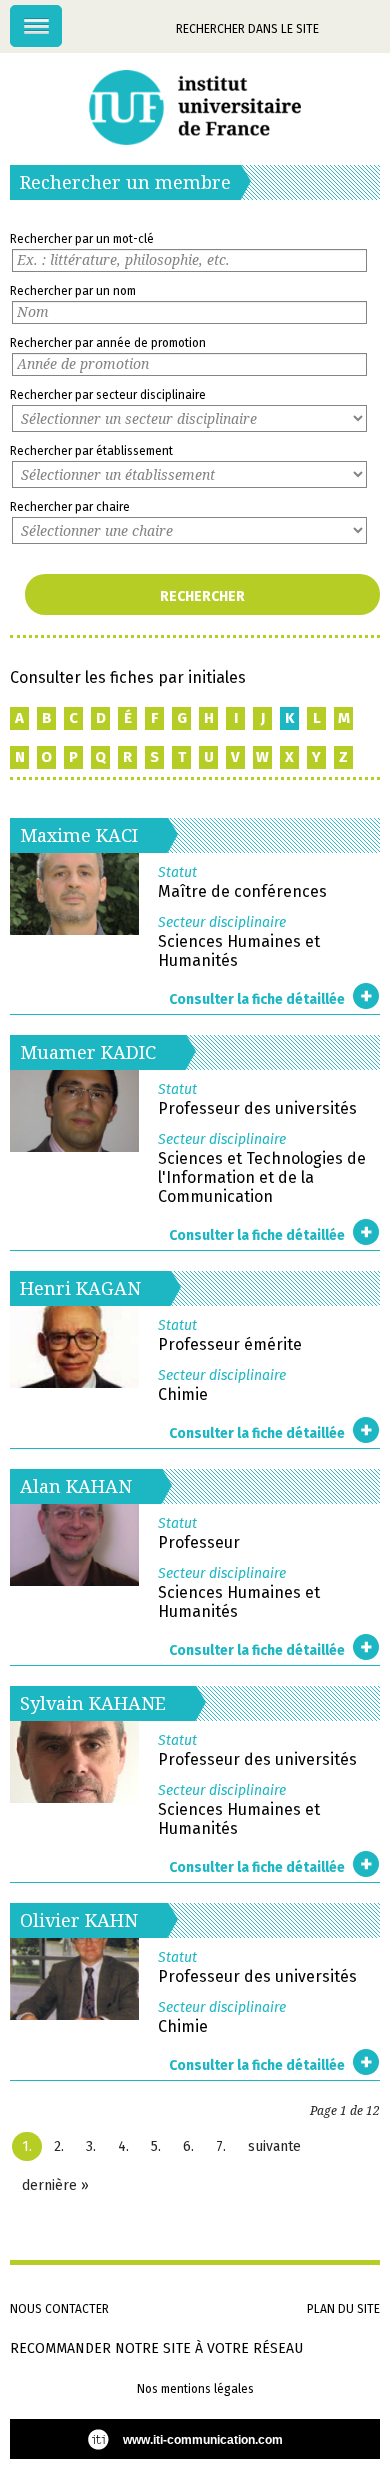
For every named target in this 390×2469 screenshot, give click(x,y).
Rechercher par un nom (73, 291)
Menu (61, 15)
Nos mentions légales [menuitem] (195, 2389)
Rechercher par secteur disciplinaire (108, 395)
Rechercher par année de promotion (108, 343)
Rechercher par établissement (91, 451)
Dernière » (55, 2185)
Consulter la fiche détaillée (257, 999)
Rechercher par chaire (70, 507)
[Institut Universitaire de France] (195, 107)
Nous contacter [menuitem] (59, 2309)
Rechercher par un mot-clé (82, 239)
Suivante (274, 2146)
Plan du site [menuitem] (343, 2309)
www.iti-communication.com (203, 2440)
